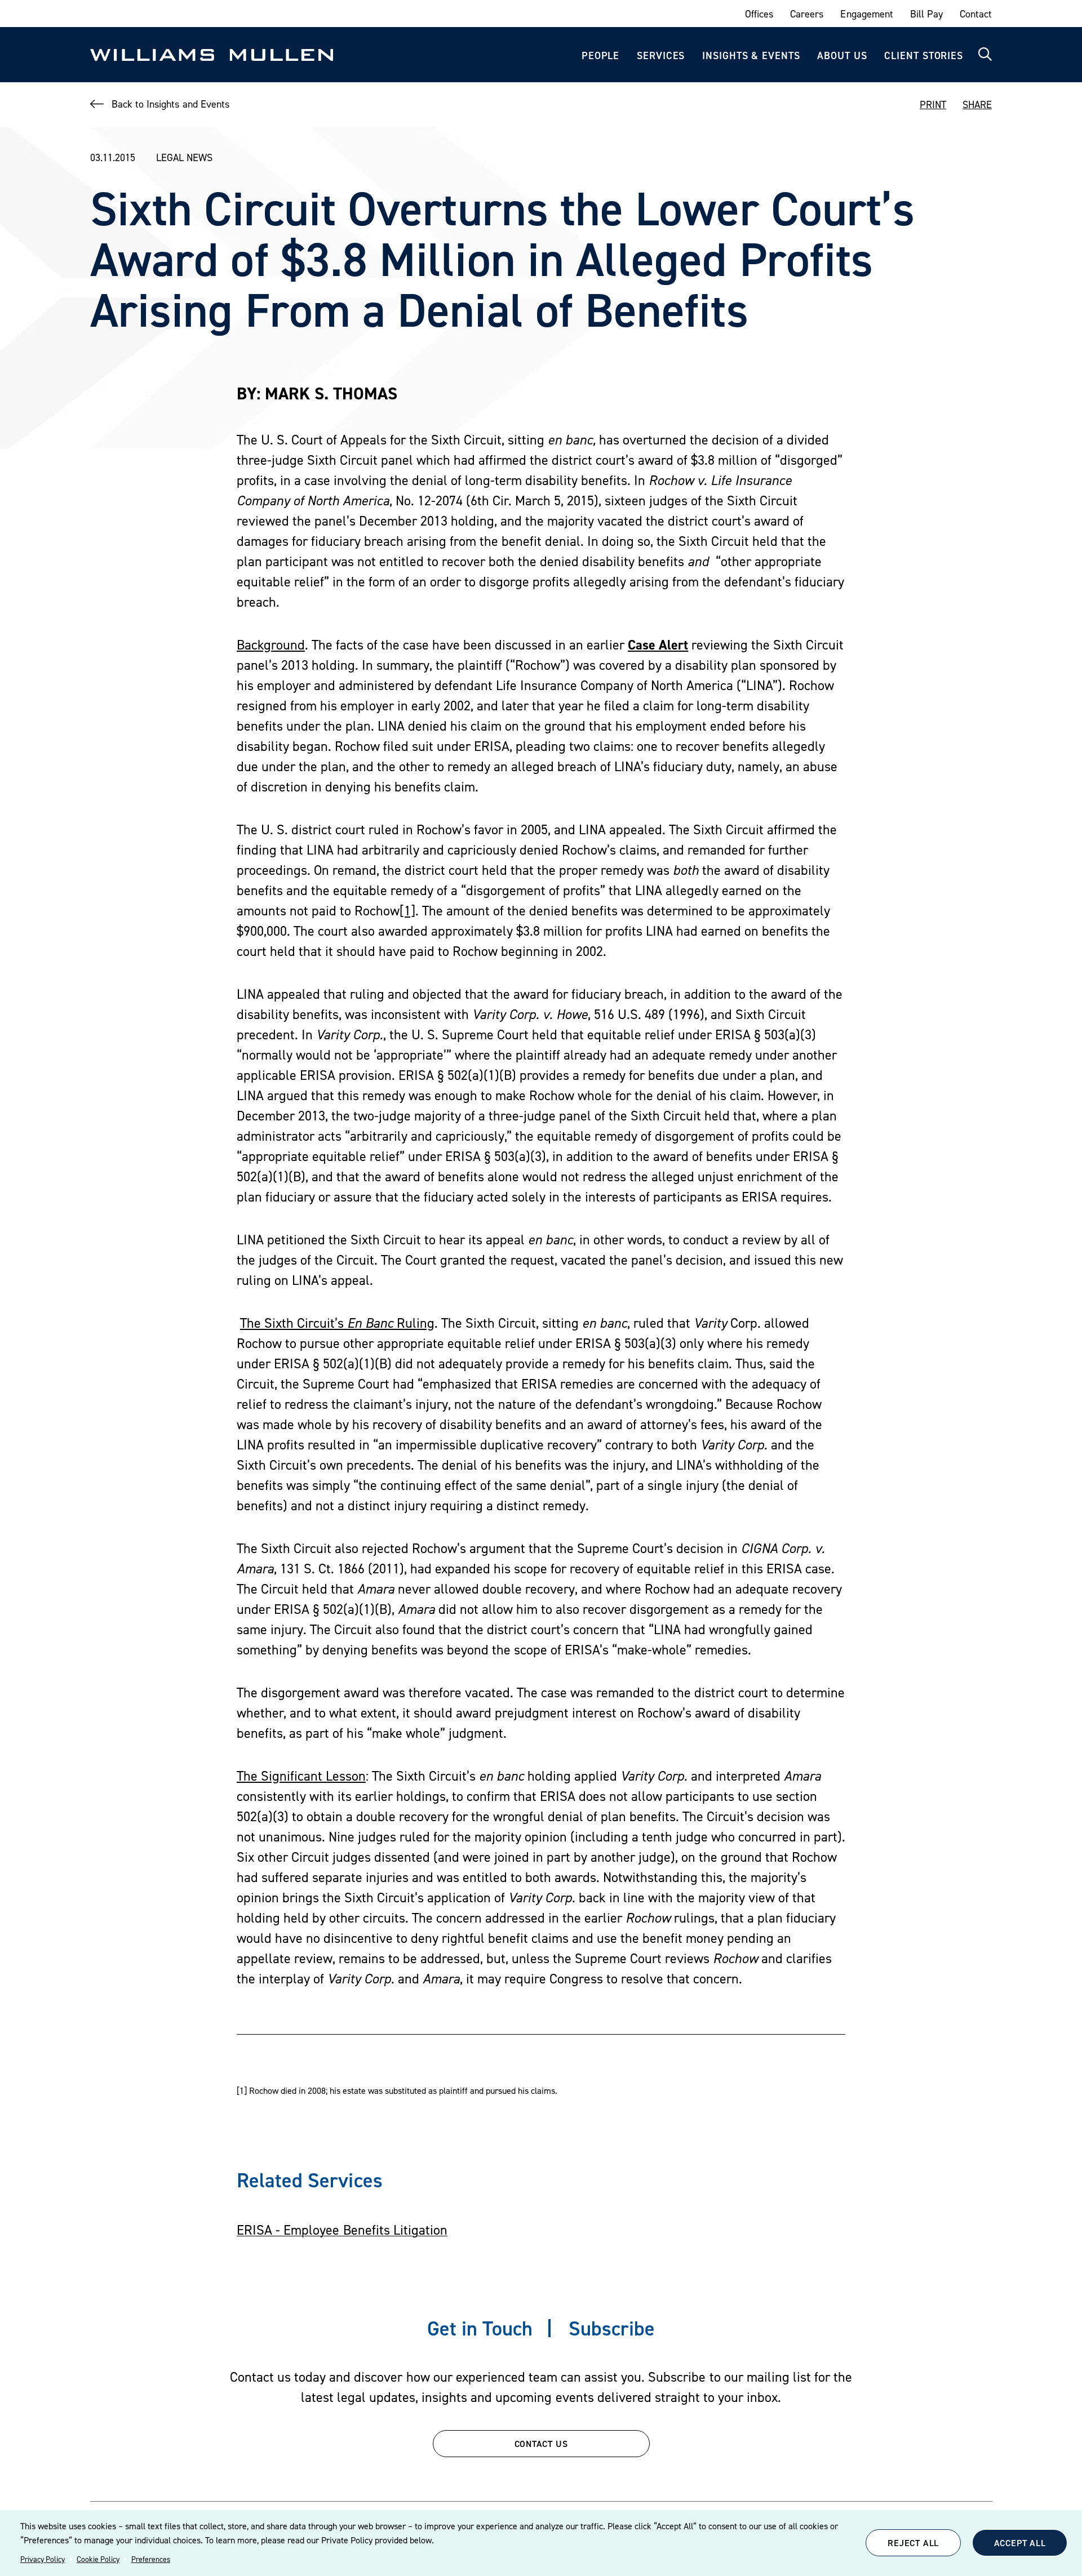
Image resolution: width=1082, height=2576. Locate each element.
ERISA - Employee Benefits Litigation (342, 2230)
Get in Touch (480, 2328)
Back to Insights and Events (170, 104)
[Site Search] (985, 55)
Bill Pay (926, 14)
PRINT (933, 104)
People (600, 55)
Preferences (151, 2559)
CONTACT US (541, 2444)
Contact (976, 14)
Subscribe (612, 2328)
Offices (759, 14)
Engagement (866, 14)
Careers (807, 14)
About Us (842, 55)
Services (661, 55)
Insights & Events (751, 55)
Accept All (1020, 2543)
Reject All (913, 2543)
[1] (407, 911)
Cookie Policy (98, 2559)
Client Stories (924, 55)
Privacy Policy (43, 2559)
